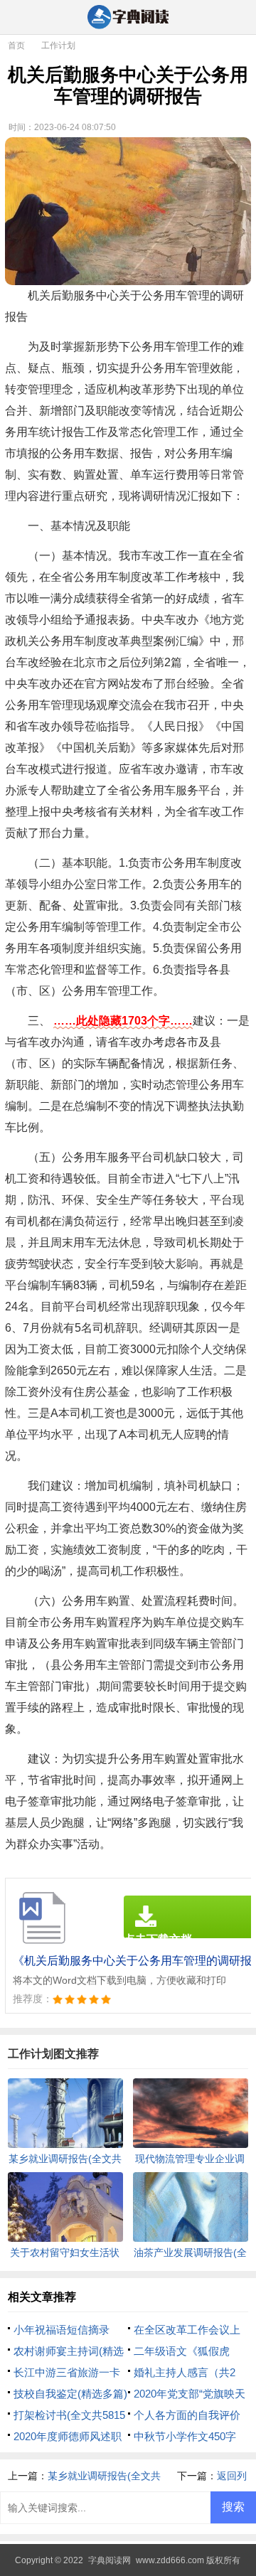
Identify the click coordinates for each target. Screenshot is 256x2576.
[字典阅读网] (128, 18)
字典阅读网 (110, 2560)
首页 (16, 46)
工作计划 (58, 46)
